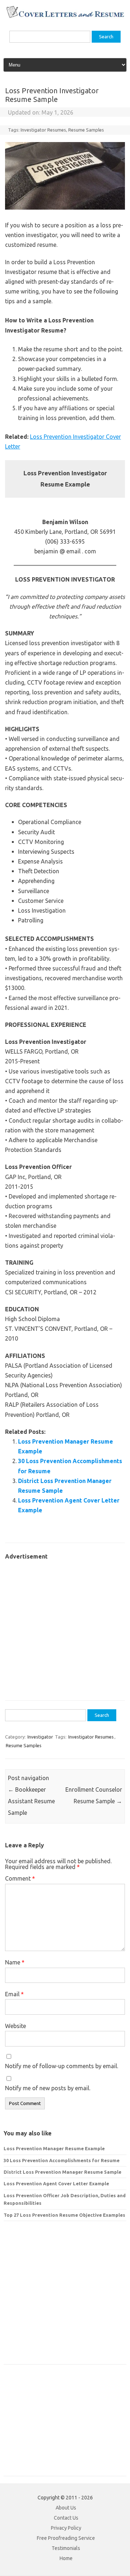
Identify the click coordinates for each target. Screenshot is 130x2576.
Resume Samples (86, 130)
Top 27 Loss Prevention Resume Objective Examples (64, 2215)
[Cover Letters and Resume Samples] (65, 17)
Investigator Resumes (43, 130)
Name (15, 1962)
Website (16, 2026)
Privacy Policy (66, 2528)
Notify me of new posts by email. (48, 2088)
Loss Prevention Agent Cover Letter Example (56, 2183)
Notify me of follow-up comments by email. (62, 2066)
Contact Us (66, 2518)
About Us (66, 2508)
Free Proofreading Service (66, 2538)
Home (66, 2558)
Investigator (40, 1737)
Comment (20, 1878)
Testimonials (66, 2548)
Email (14, 1994)
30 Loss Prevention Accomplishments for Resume (62, 2160)
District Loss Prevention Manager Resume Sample (62, 2172)
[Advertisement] (65, 1626)
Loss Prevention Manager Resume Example (54, 2148)
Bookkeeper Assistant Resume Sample (31, 1801)
